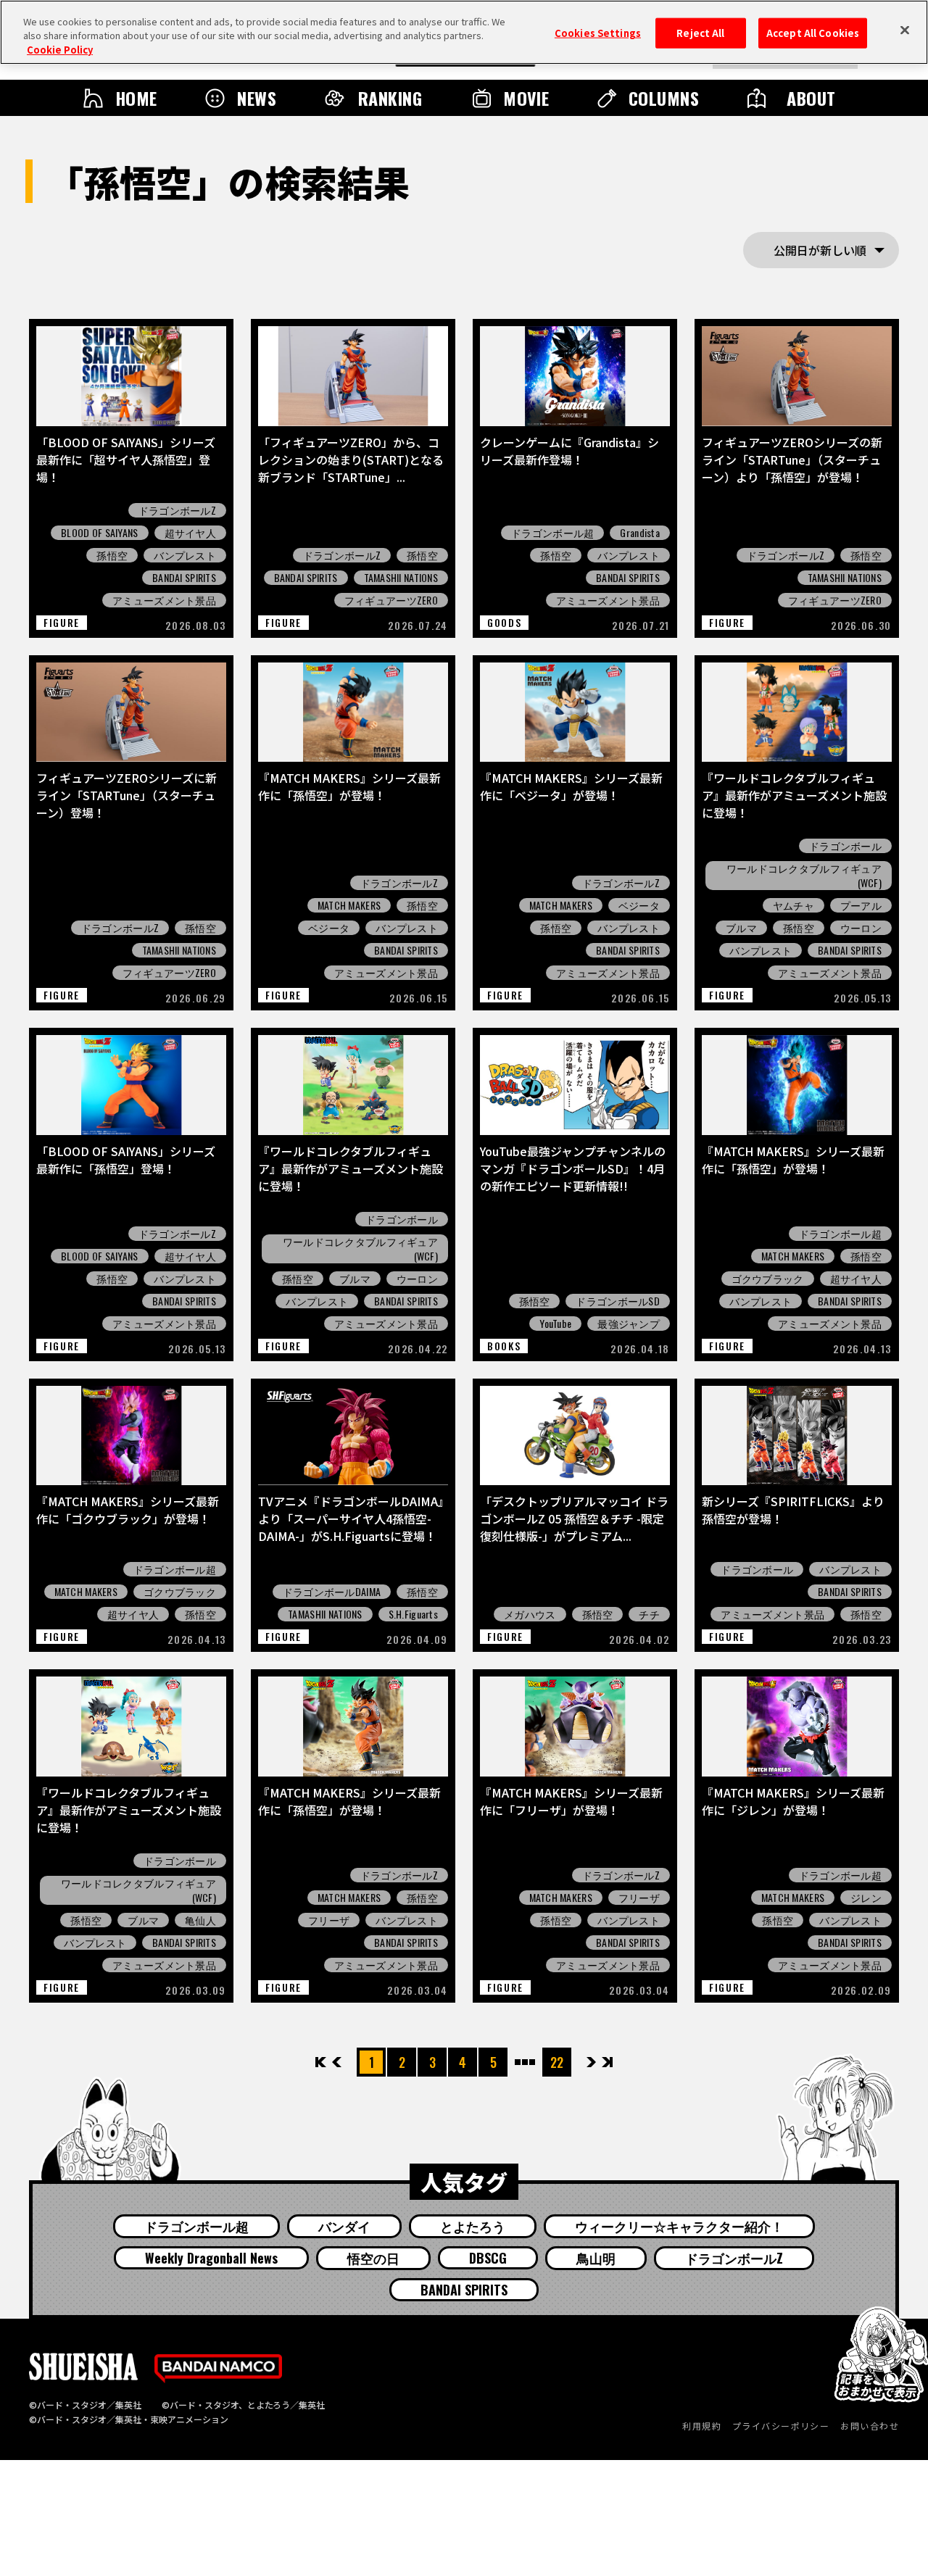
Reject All (700, 33)
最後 (606, 2062)
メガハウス (530, 1614)
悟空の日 (373, 2258)
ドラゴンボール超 (552, 533)
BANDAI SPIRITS (184, 578)
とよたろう (473, 2226)
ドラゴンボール (845, 846)
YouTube (555, 1324)
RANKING (390, 98)
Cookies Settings (598, 33)
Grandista (640, 533)
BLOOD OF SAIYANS (99, 533)
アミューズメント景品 (164, 600)
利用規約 (702, 2426)
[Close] (905, 30)
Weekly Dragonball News (211, 2258)
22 (557, 2062)
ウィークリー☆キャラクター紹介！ (679, 2226)
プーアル (861, 905)
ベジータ (329, 928)
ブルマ (741, 928)
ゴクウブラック (768, 1279)
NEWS (257, 98)
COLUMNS (664, 98)
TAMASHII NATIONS (401, 578)
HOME (136, 98)
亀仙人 (200, 1920)
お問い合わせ (870, 2426)
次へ (591, 2062)
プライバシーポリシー (781, 2426)
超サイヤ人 (190, 533)
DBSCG (488, 2258)
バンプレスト (185, 555)
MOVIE (526, 98)
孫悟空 (112, 555)
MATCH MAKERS (349, 905)
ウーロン (861, 928)
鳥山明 (596, 2258)
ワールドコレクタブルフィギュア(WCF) (804, 876)
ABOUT (811, 98)
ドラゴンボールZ (177, 510)
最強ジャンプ (629, 1324)
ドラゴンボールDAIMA (332, 1592)
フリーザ (329, 1920)
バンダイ (344, 2226)
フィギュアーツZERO (391, 600)
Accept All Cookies (813, 33)
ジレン (866, 1898)
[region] (464, 32)
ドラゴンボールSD (618, 1301)
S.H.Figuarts (413, 1614)
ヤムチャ (794, 905)
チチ (649, 1614)
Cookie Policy (60, 50)
